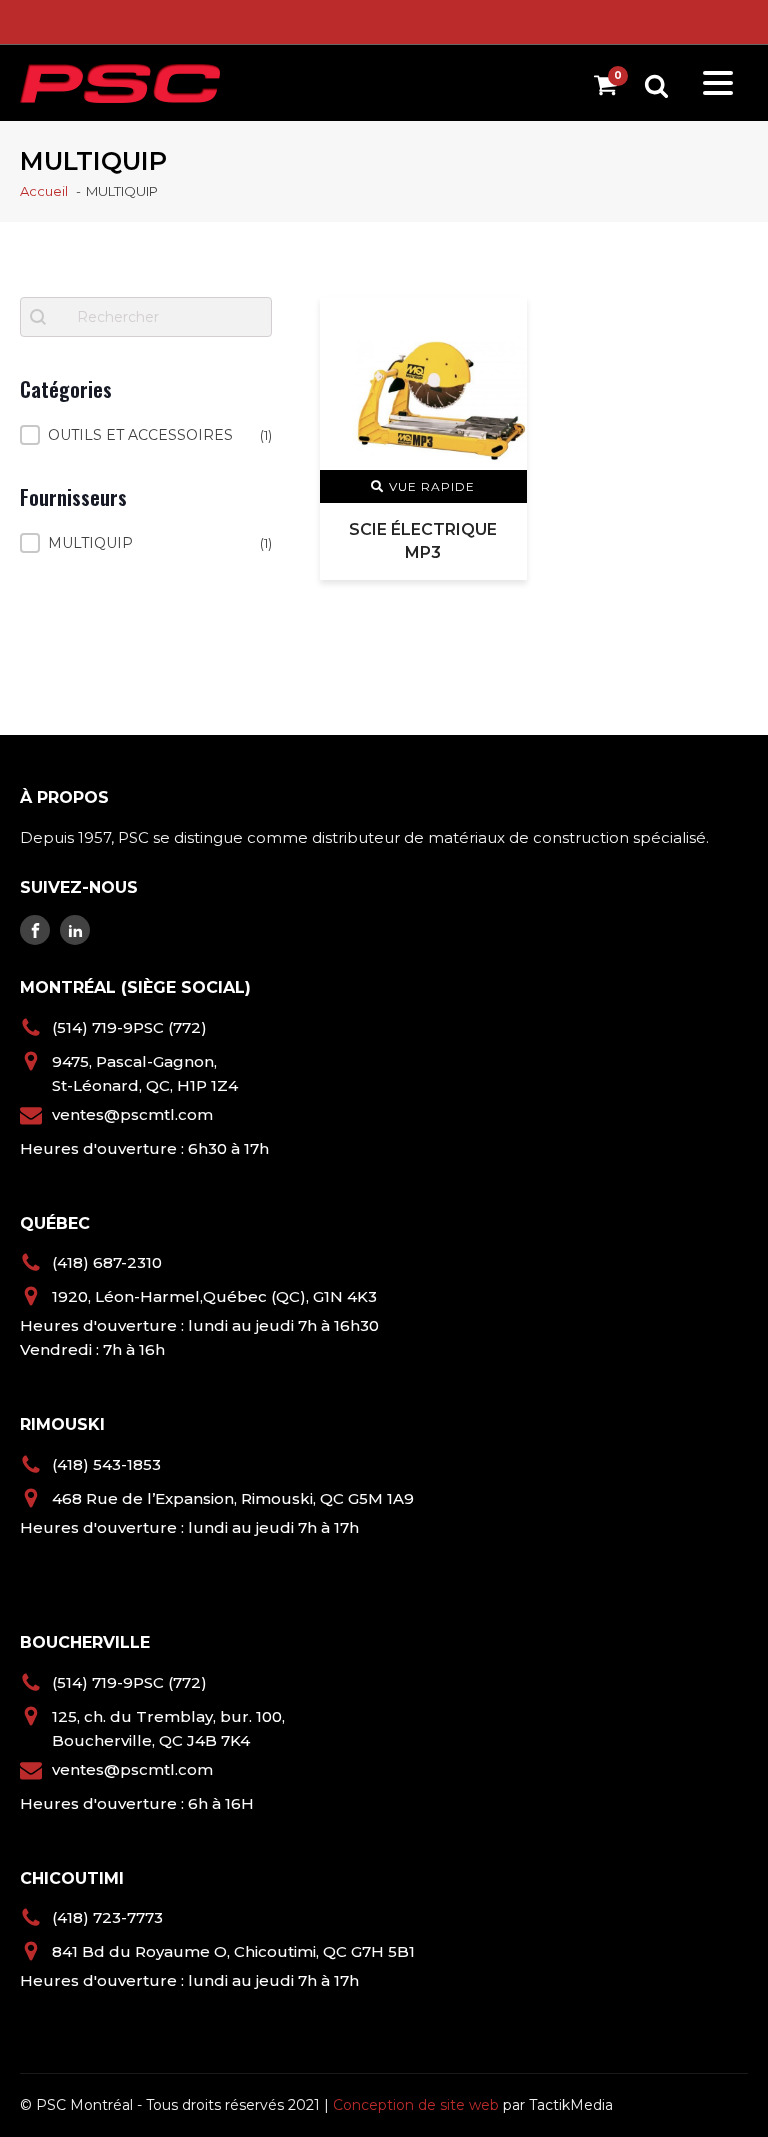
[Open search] (656, 85)
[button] (146, 435)
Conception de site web (416, 2105)
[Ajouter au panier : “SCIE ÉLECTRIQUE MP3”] (499, 323)
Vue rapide (432, 486)
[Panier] (610, 88)
